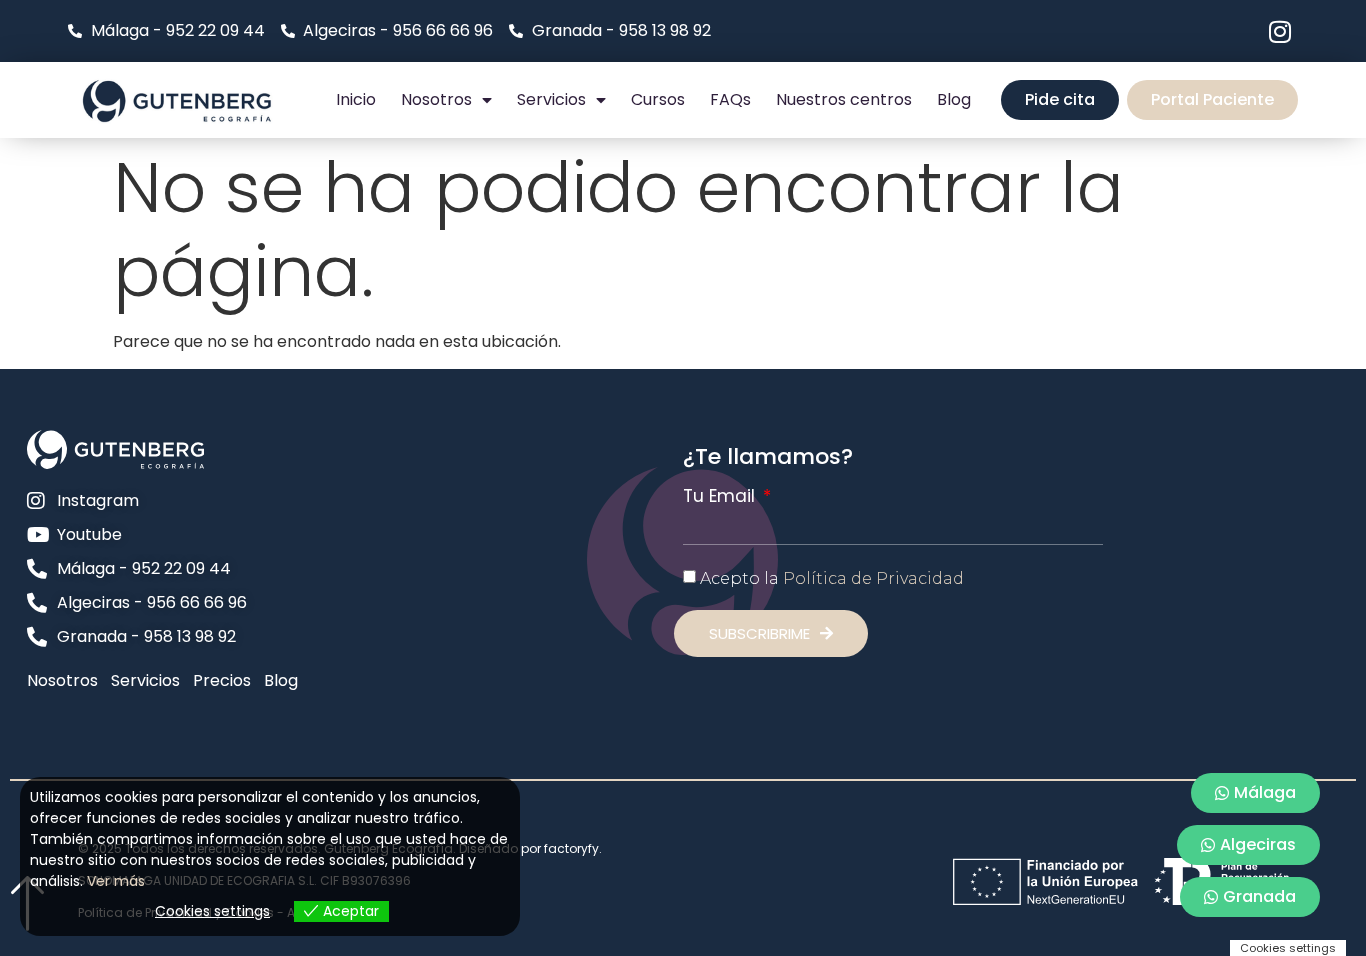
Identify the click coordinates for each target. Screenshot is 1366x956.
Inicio (356, 99)
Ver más (116, 881)
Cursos (658, 99)
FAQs (730, 99)
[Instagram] (1280, 31)
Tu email (721, 496)
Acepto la (832, 577)
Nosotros (436, 99)
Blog (954, 99)
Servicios (551, 99)
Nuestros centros (844, 99)
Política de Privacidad (873, 577)
